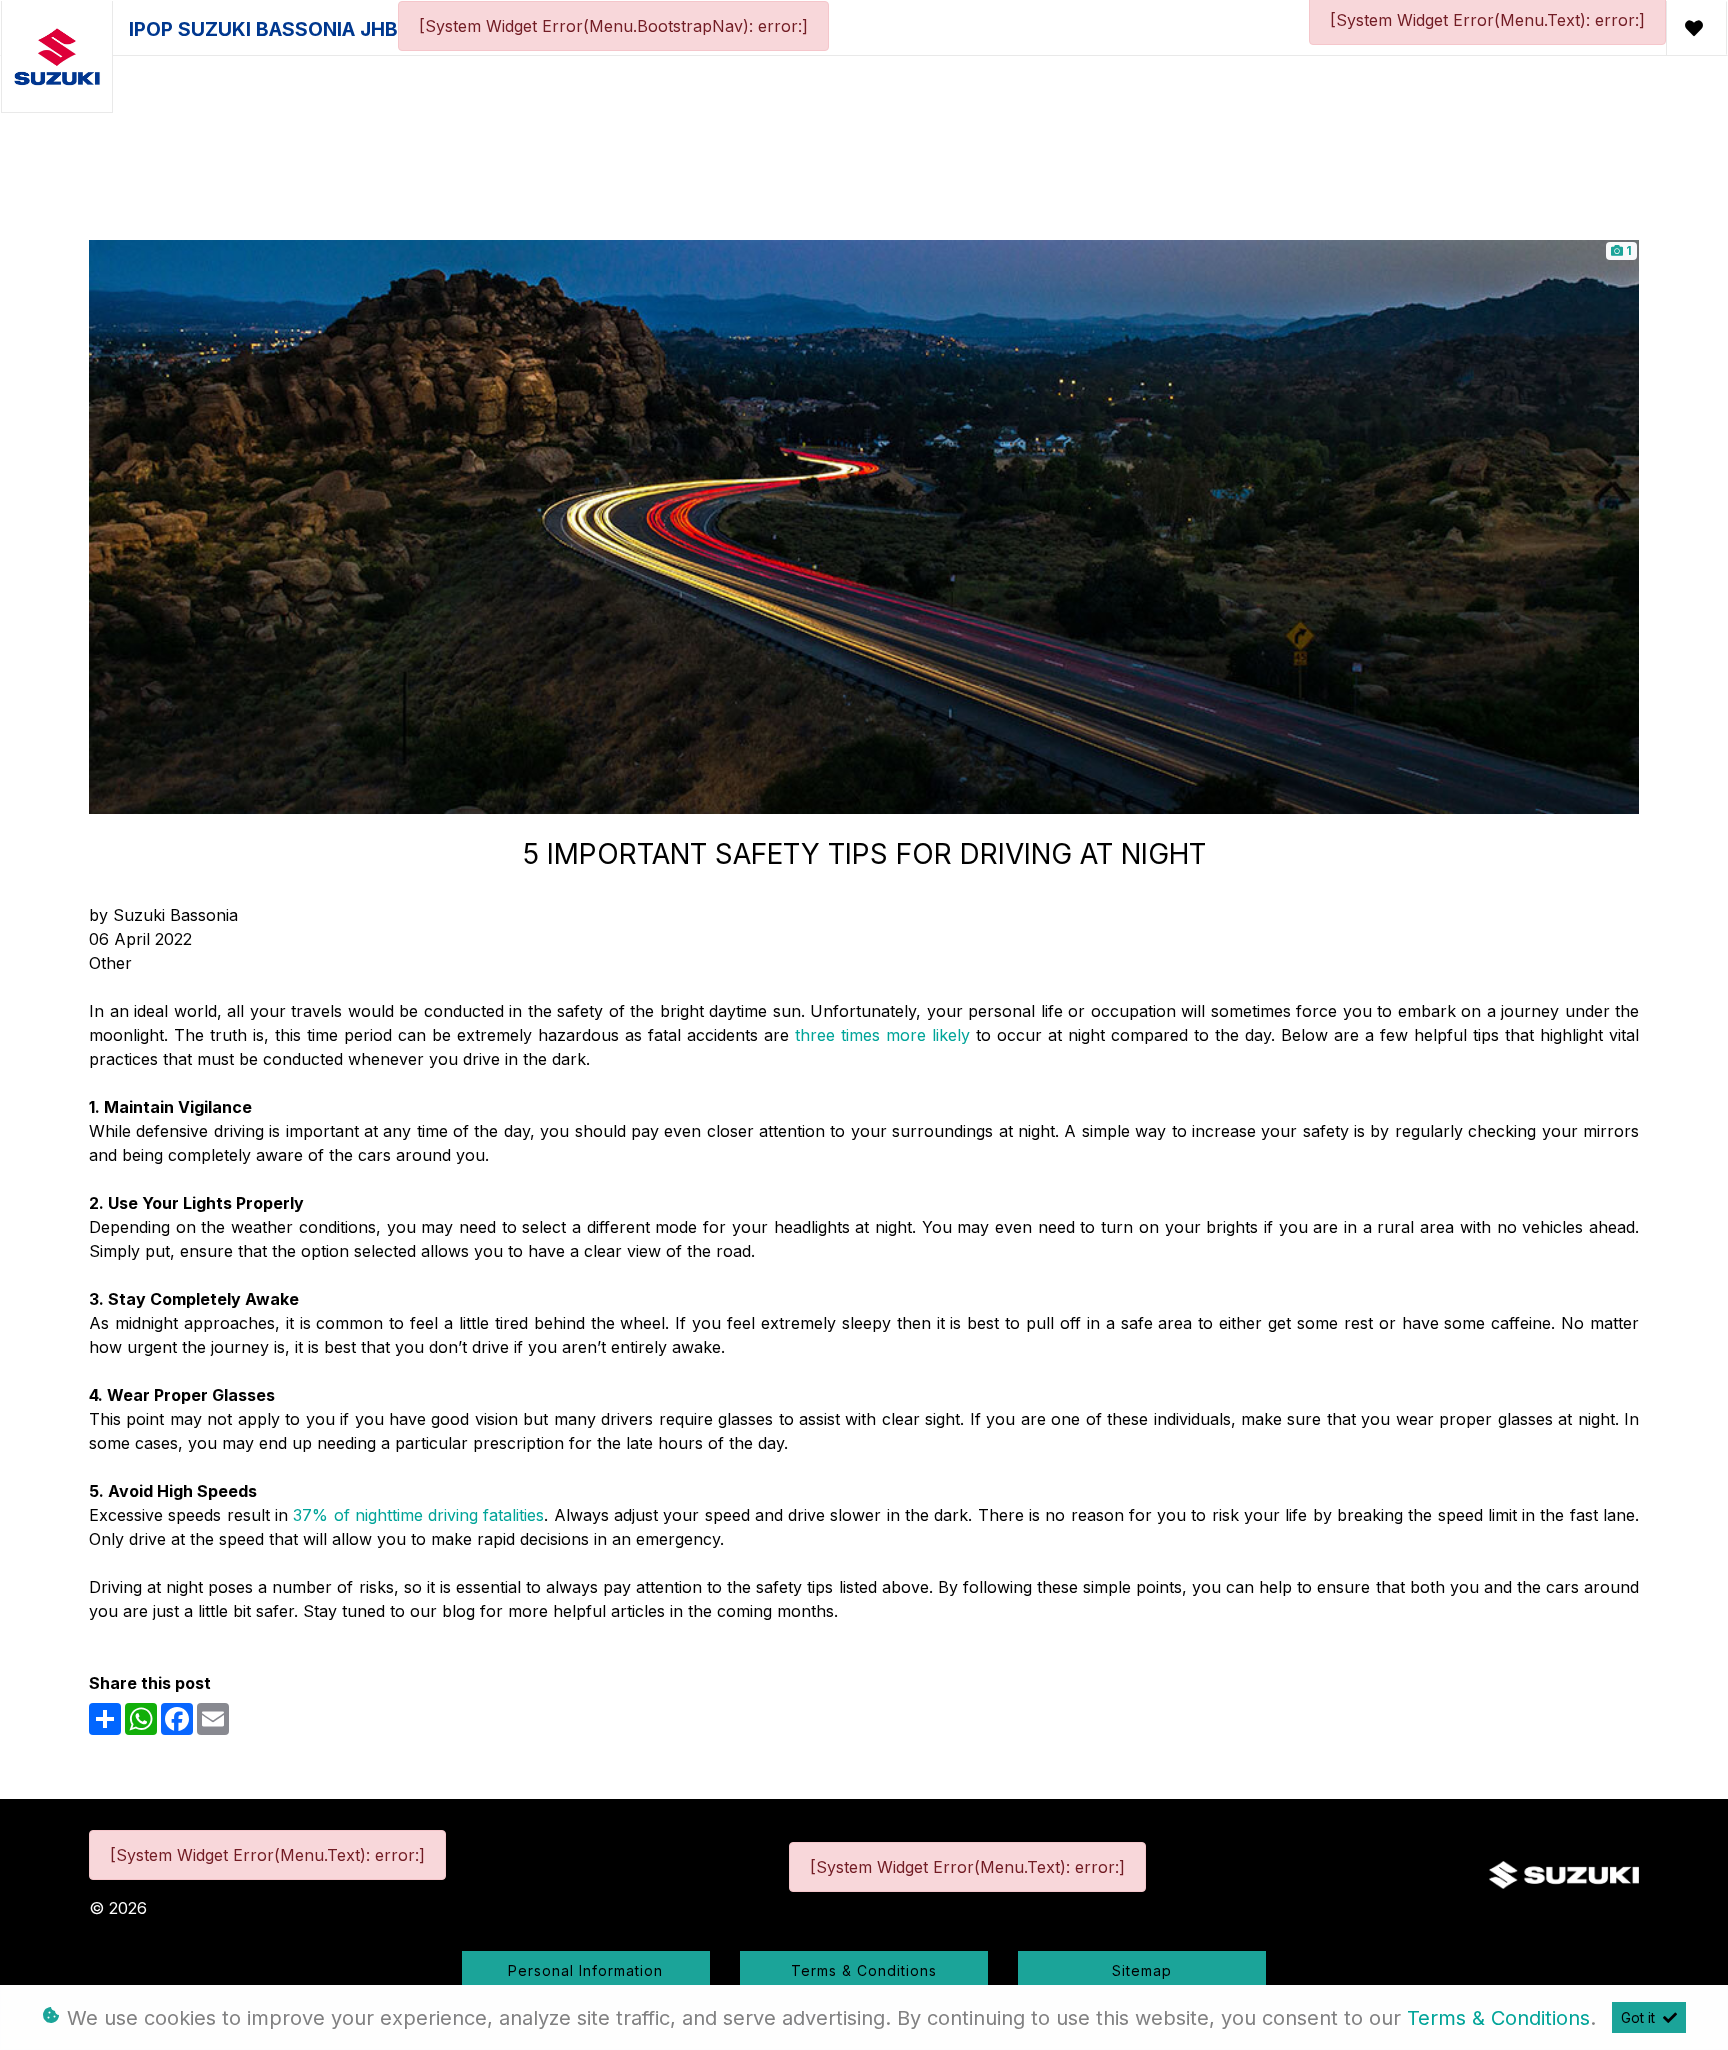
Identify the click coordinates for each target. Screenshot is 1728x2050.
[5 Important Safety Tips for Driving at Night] (864, 525)
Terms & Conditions (864, 1970)
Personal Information (585, 1970)
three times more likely (882, 1035)
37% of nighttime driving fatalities (418, 1515)
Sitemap (1142, 1970)
